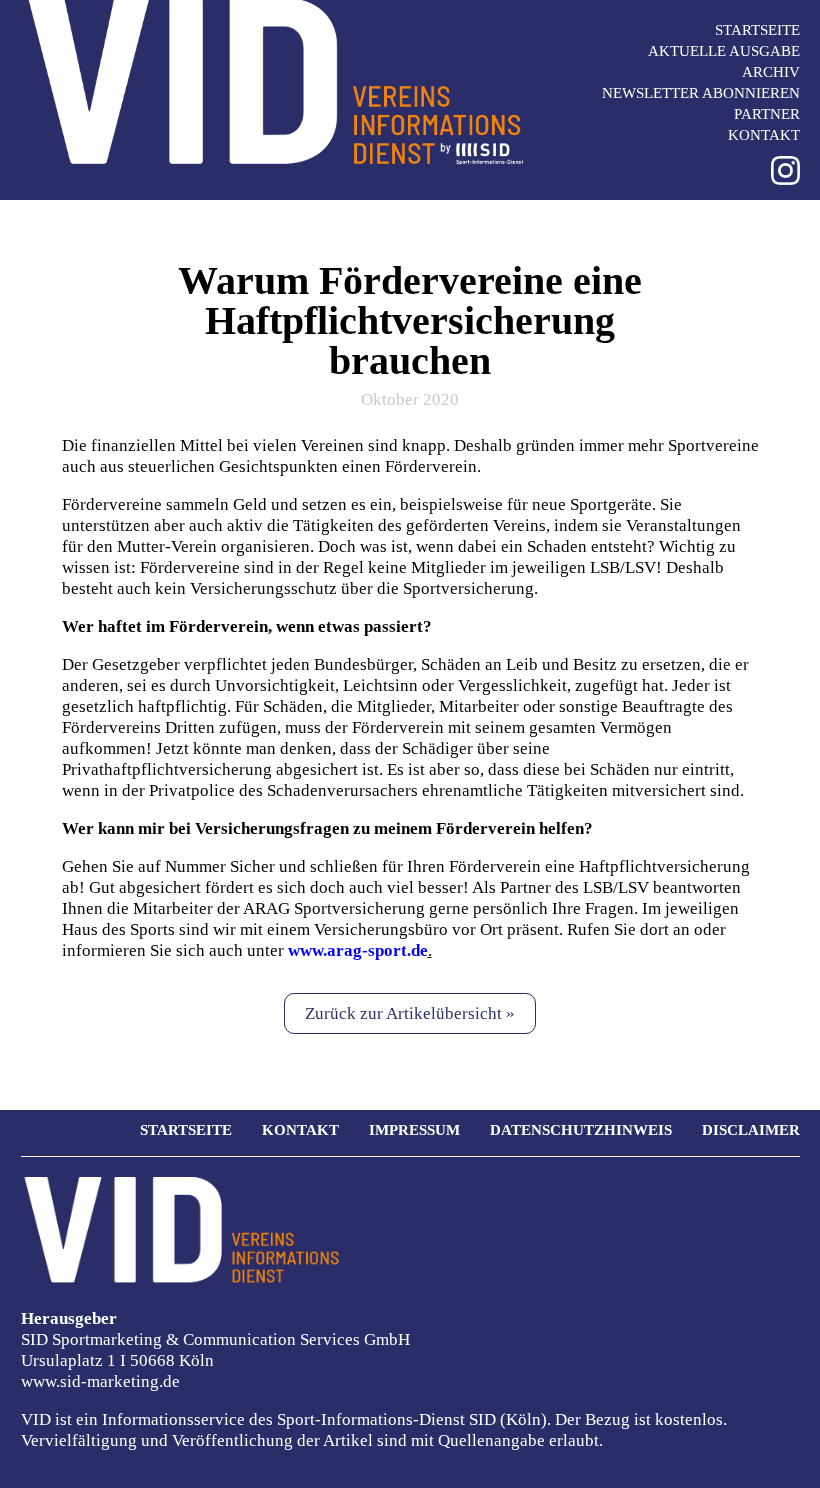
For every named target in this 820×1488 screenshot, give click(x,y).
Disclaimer (751, 1130)
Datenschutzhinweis (581, 1130)
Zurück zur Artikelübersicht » (410, 1013)
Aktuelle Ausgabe (724, 51)
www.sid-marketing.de (100, 1381)
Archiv (771, 72)
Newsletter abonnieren (701, 93)
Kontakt (764, 135)
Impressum (414, 1130)
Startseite (757, 30)
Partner (767, 114)
